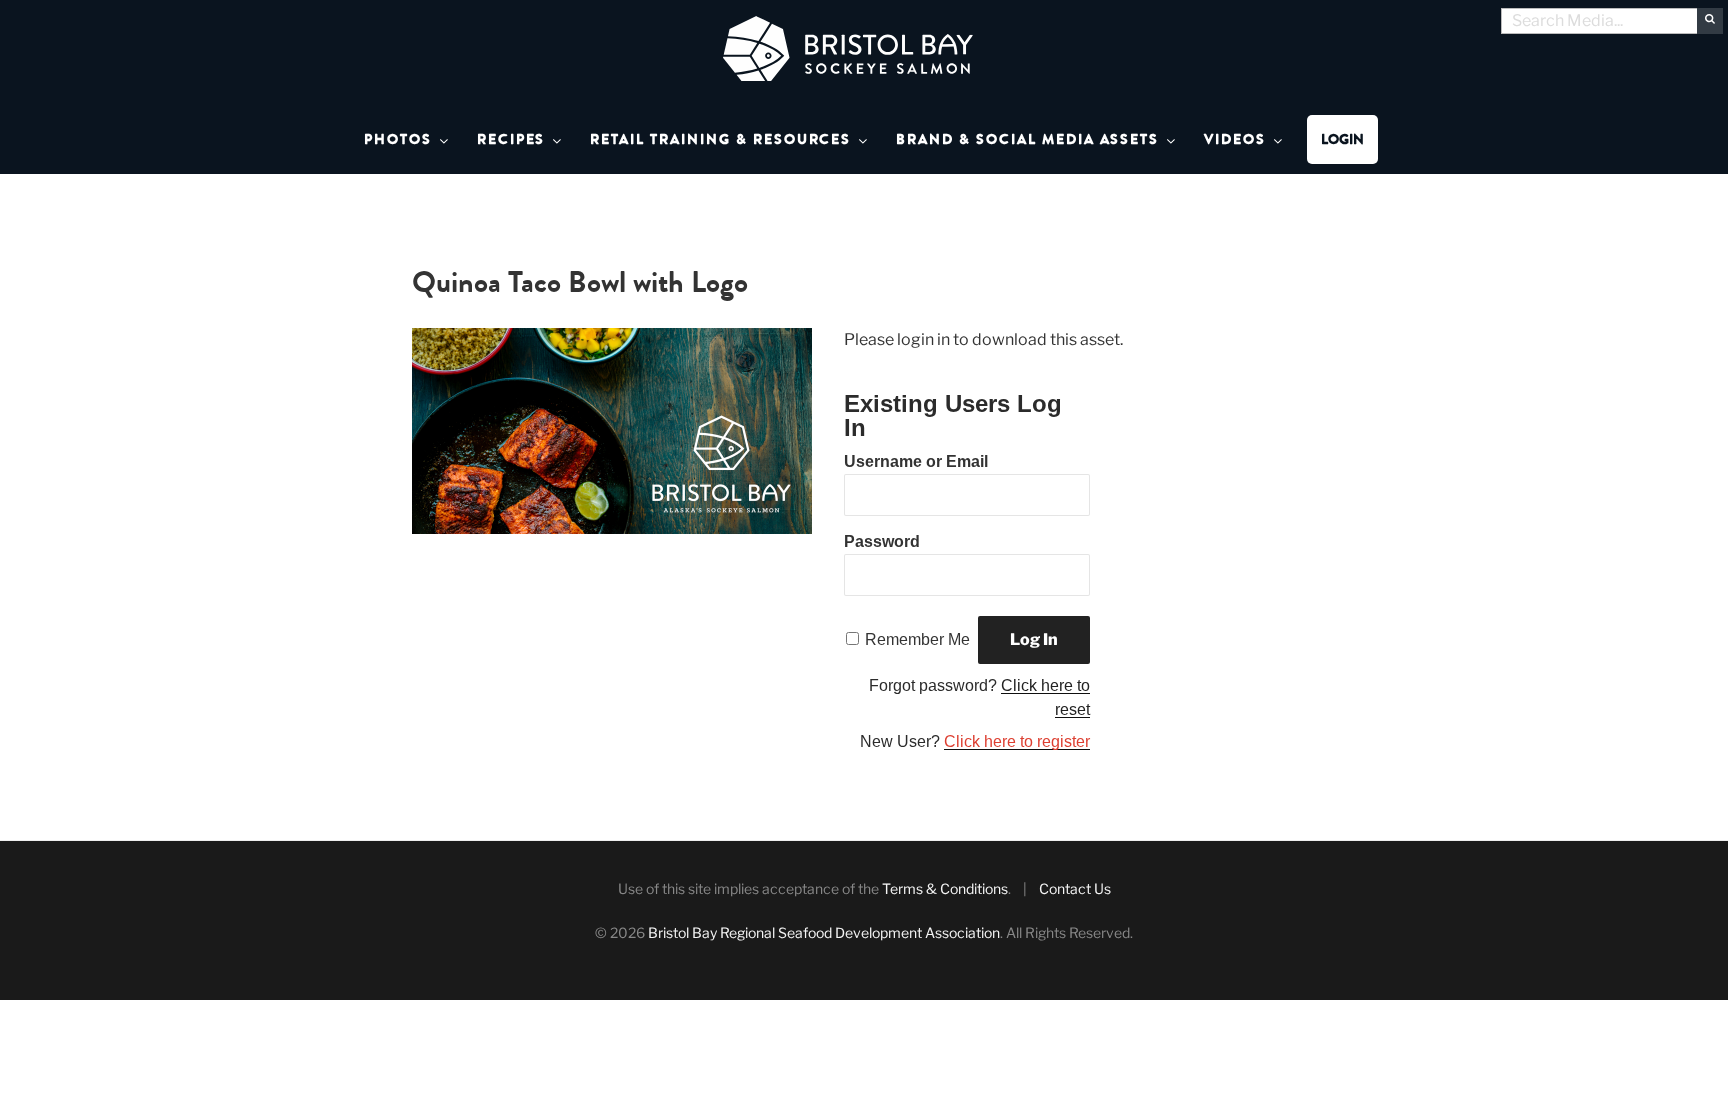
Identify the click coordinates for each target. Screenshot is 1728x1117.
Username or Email (916, 461)
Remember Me (917, 639)
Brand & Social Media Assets (1027, 139)
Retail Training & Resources (720, 139)
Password (882, 541)
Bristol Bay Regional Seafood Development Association (824, 932)
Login (1342, 139)
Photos (398, 139)
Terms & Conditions (945, 888)
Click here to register (1017, 741)
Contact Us (1075, 888)
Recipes (511, 139)
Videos (1235, 139)
